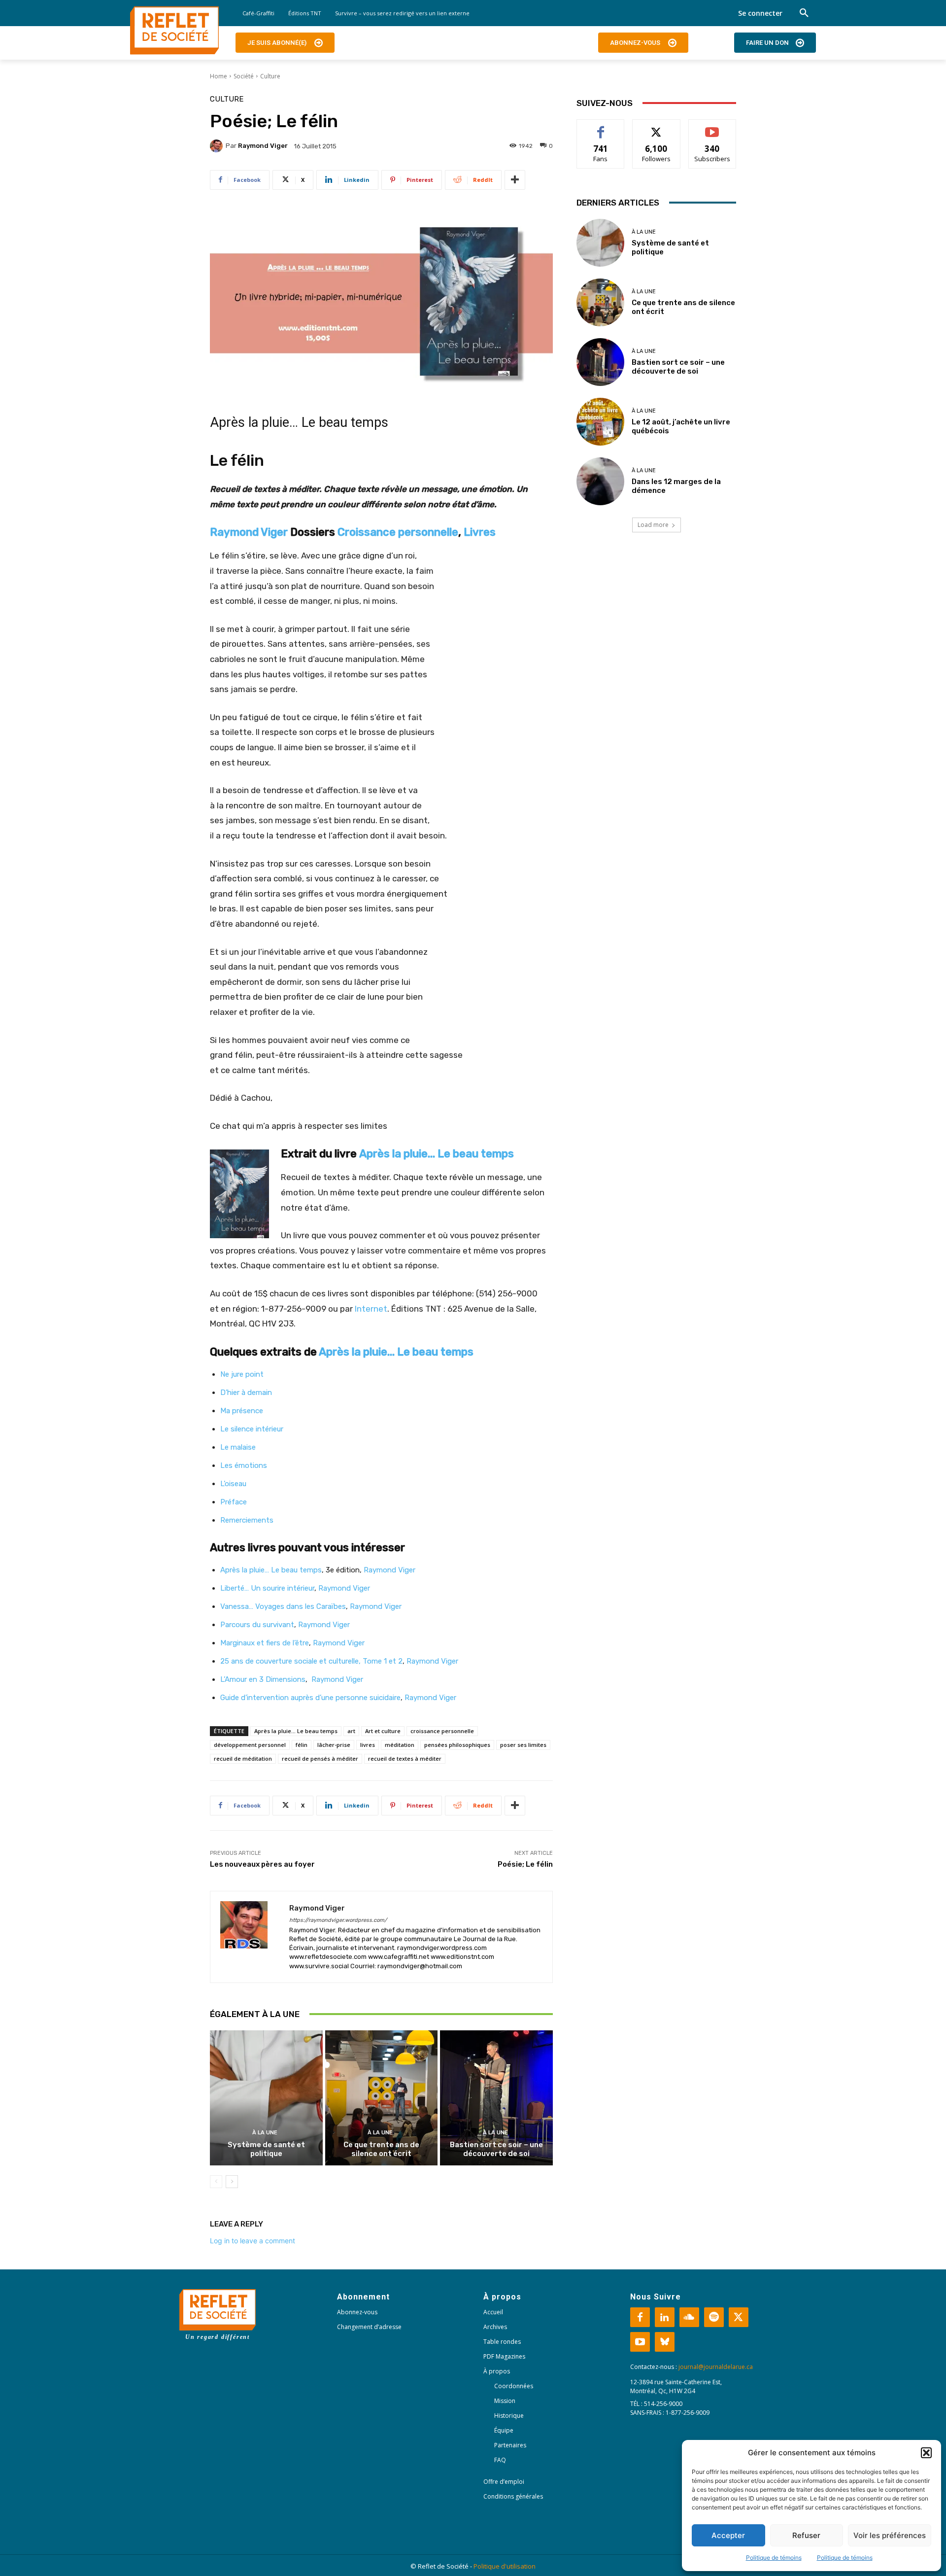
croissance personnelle (442, 1731)
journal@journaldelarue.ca (716, 2367)
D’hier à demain (246, 1392)
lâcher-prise (334, 1745)
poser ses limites (523, 1745)
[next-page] (232, 2182)
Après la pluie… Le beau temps (437, 1154)
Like (601, 127)
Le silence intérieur (252, 1429)
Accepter (728, 2535)
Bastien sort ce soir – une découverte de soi (496, 2149)
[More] (515, 180)
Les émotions (244, 1465)
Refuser (806, 2535)
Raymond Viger (263, 146)
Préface (234, 1502)
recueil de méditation (243, 1758)
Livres (480, 532)
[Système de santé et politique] (266, 2098)
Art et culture (383, 1731)
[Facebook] (640, 2317)
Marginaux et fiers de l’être (265, 1643)
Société (244, 76)
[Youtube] (640, 2342)
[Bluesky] (665, 2342)
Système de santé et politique (266, 2149)
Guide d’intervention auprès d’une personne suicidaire (310, 1698)
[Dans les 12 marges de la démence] (600, 481)
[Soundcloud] (689, 2317)
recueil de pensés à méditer (320, 1758)
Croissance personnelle (398, 532)
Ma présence (242, 1411)
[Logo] (174, 31)
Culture (270, 76)
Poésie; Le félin (525, 1864)
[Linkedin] (665, 2317)
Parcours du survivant (257, 1625)
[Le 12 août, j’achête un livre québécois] (600, 422)
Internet (371, 1309)
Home (219, 76)
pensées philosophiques (457, 1745)
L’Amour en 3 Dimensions (263, 1679)
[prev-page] (216, 2182)
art (351, 1731)
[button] (926, 2453)
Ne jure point (242, 1374)
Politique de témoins (774, 2558)
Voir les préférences (890, 2535)
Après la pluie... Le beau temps (296, 1731)
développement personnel (250, 1745)
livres (368, 1745)
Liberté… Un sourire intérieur (267, 1588)
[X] (739, 2317)
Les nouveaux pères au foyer (262, 1864)
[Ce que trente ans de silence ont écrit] (382, 2098)
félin (302, 1745)
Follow (657, 127)
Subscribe (712, 127)
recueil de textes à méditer (405, 1758)
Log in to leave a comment (253, 2241)
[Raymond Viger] (218, 146)
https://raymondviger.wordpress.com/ (338, 1920)
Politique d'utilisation (505, 2566)
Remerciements (247, 1520)
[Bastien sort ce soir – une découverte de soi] (496, 2098)
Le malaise (238, 1447)
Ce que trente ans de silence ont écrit (381, 2149)
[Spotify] (714, 2317)
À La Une (265, 2133)
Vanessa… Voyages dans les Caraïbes (283, 1606)
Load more (653, 525)
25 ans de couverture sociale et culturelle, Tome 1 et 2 (311, 1661)
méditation (400, 1745)
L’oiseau (233, 1484)
